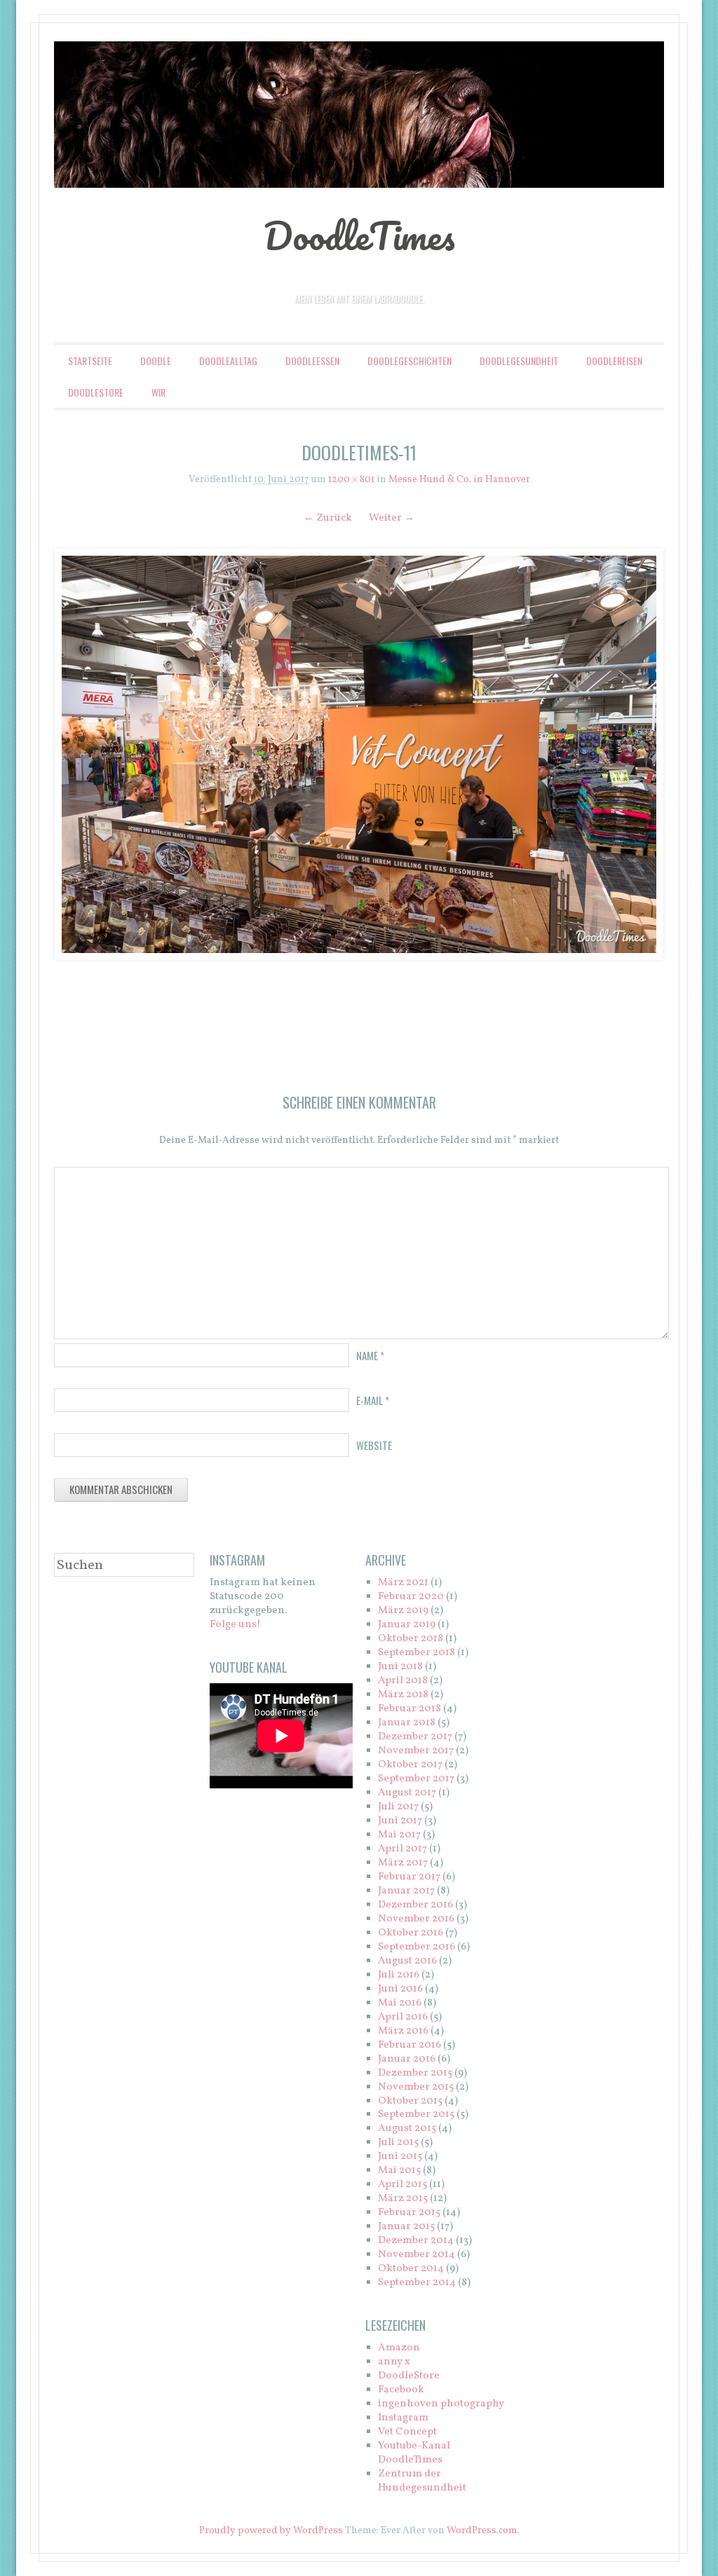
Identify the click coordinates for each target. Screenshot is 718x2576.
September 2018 (416, 1653)
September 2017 (416, 1779)
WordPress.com (482, 2531)
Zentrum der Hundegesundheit (422, 2481)
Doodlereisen (614, 361)
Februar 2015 (409, 2213)
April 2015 (402, 2185)
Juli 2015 (398, 2143)
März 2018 (403, 1695)
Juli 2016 (399, 1975)
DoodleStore (96, 392)
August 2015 (407, 2129)
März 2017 (403, 1863)
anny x (394, 2362)
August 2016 (407, 1961)
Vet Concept (407, 2432)
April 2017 (402, 1849)
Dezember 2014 (416, 2241)
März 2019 (403, 1611)
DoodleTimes (359, 235)
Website (374, 1445)
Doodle (156, 361)
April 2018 (403, 1681)
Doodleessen (312, 361)
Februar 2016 (409, 2045)
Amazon (399, 2348)
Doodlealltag (228, 361)
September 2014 (417, 2283)
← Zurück (328, 518)
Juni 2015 (400, 2157)
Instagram (403, 2418)
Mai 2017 (399, 1835)
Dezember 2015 (415, 2073)
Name (370, 1355)
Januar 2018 (407, 1723)
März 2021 (403, 1583)
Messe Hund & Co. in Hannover (459, 480)
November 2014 (416, 2255)
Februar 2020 (411, 1597)
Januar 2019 (407, 1625)
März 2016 (403, 2031)
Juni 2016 (400, 1989)
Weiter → (392, 518)
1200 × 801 (351, 480)
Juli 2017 (398, 1807)
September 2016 (416, 1947)
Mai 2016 (400, 2003)
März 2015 (403, 2199)
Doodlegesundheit (519, 361)
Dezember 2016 (415, 1905)
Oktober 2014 (411, 2269)
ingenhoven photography (441, 2404)
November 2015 (416, 2087)
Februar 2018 (409, 1709)
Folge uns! (235, 1625)
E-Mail (373, 1400)
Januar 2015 (406, 2227)
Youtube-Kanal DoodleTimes (414, 2453)
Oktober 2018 (411, 1639)
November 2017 (416, 1751)
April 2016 (403, 2017)
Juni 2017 (400, 1821)
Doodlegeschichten (409, 361)
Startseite (90, 361)
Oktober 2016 (411, 1933)
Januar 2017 (406, 1891)
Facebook (401, 2390)
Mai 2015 (399, 2171)
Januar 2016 (407, 2059)
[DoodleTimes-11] (359, 754)
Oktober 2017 (410, 1765)
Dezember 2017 (415, 1737)
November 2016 (416, 1919)
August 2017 (407, 1793)
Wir (158, 392)
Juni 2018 (400, 1667)
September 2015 (416, 2115)
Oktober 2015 (410, 2101)
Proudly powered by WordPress (271, 2531)
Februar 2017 (409, 1877)
